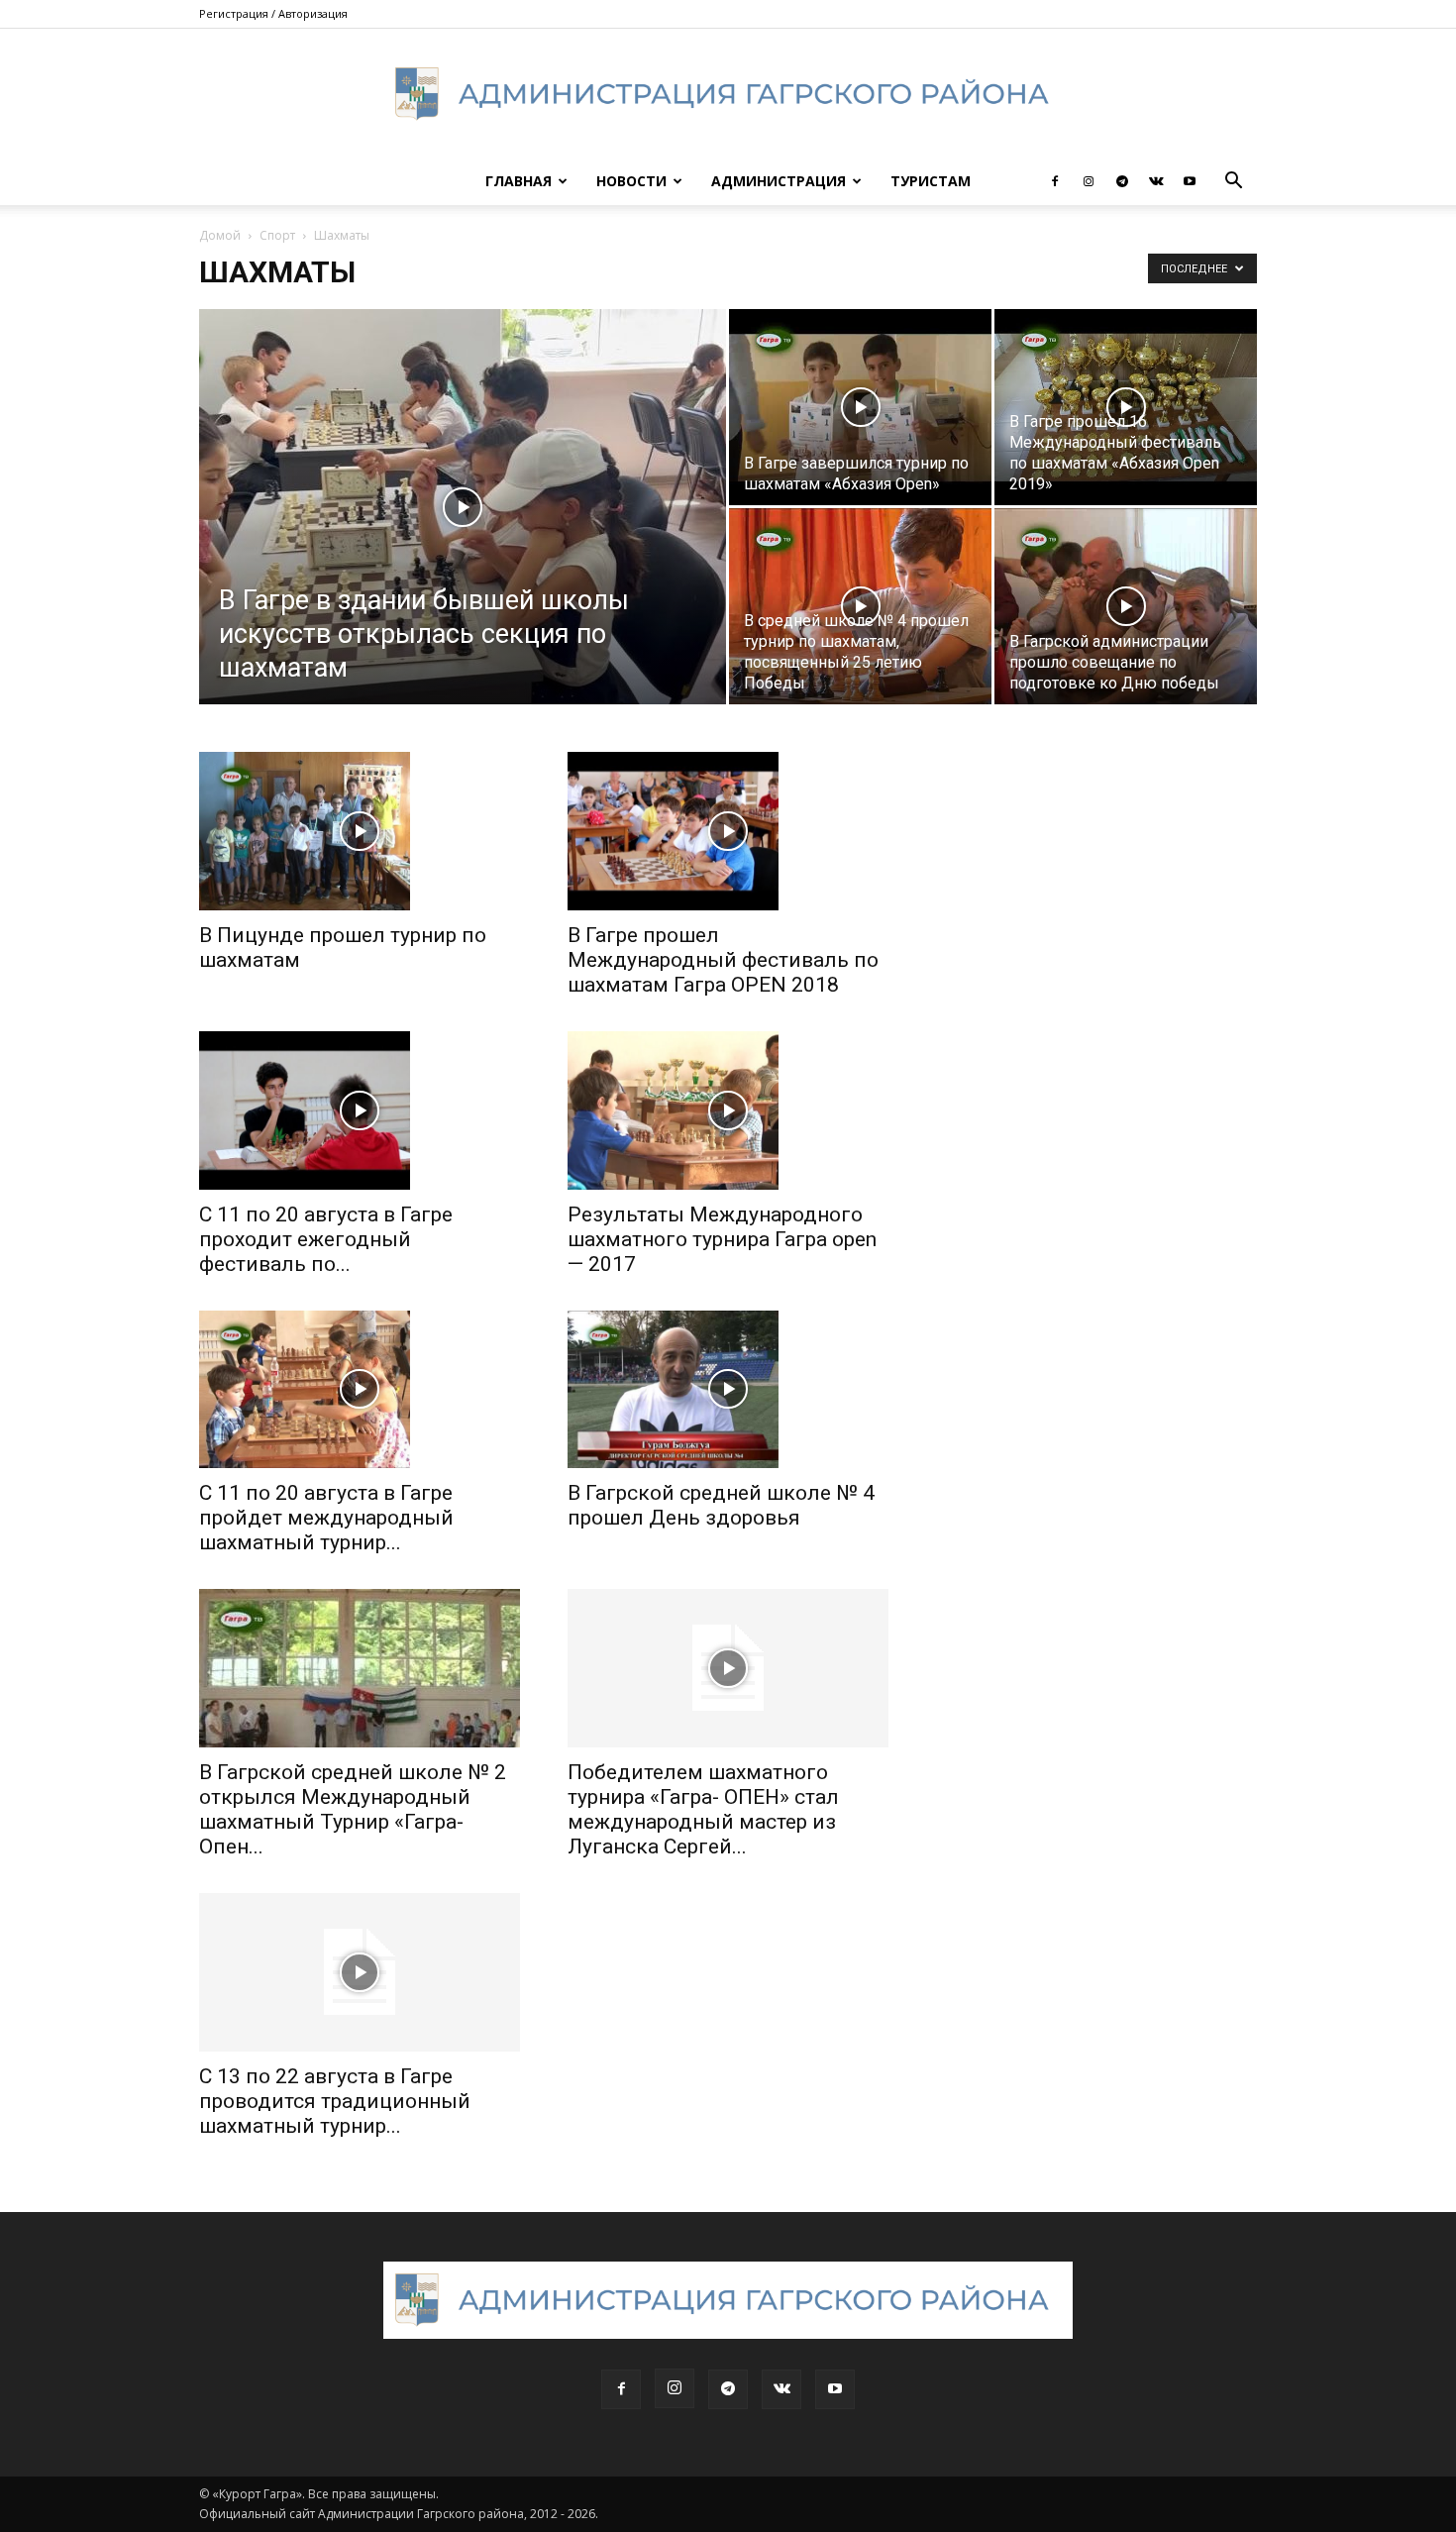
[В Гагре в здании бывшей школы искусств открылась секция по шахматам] (463, 538)
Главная (519, 181)
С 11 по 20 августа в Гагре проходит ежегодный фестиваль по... (326, 1239)
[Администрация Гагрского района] (728, 94)
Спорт (277, 235)
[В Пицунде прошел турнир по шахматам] (360, 831)
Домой (220, 235)
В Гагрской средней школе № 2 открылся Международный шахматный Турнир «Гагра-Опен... (353, 1809)
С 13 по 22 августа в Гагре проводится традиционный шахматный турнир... (335, 2101)
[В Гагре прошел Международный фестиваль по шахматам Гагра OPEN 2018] (728, 831)
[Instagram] (1089, 181)
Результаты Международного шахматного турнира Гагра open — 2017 (722, 1239)
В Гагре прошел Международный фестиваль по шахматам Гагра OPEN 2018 (723, 960)
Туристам (931, 181)
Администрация (779, 181)
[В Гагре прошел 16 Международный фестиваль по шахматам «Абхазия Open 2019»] (1126, 408)
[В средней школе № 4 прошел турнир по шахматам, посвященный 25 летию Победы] (860, 607)
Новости (631, 181)
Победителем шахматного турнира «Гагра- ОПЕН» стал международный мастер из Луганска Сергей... (703, 1809)
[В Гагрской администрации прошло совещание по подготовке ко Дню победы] (1126, 607)
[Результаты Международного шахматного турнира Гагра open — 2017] (728, 1110)
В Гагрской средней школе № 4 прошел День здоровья (721, 1505)
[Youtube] (1190, 181)
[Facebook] (1055, 181)
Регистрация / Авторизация (273, 13)
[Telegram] (1122, 181)
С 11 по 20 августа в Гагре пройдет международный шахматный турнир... (326, 1518)
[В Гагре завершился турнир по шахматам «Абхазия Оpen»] (860, 408)
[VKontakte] (1156, 181)
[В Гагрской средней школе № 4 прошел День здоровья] (728, 1390)
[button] (1233, 183)
